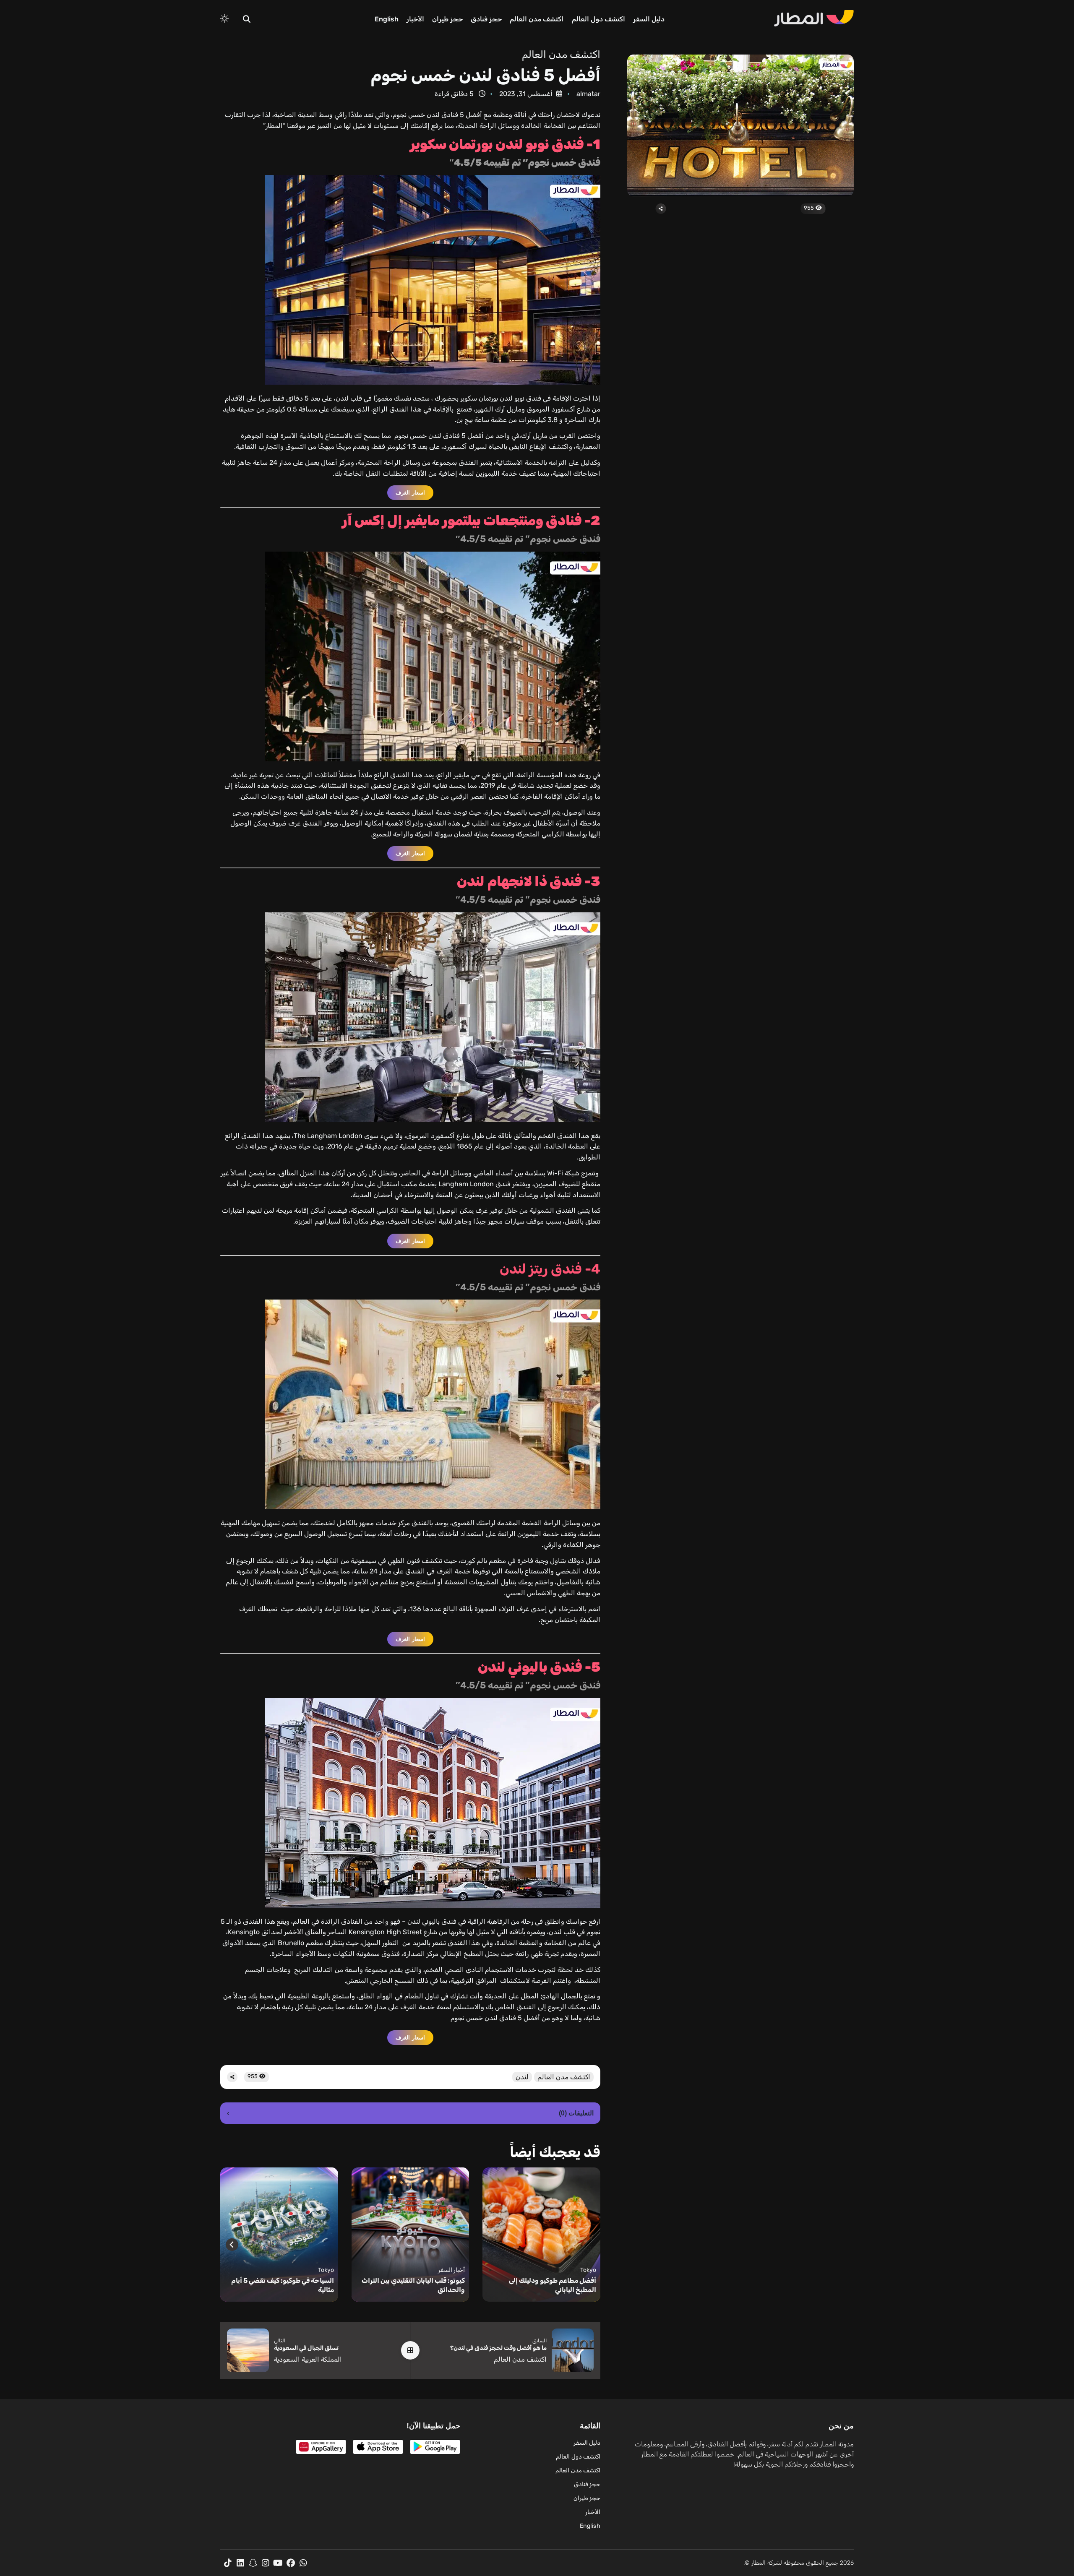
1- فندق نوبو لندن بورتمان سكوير (505, 144)
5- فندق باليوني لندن (539, 1667)
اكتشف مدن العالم (537, 19)
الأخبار (415, 19)
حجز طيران (447, 19)
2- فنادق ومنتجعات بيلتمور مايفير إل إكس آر (471, 521)
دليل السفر (649, 19)
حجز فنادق (486, 19)
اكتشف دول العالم (598, 19)
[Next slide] (232, 2245)
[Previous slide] (589, 2245)
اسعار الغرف (410, 493)
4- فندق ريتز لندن (550, 1269)
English (387, 19)
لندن (522, 2077)
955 (809, 208)
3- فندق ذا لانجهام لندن (529, 881)
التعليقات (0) (410, 2113)
